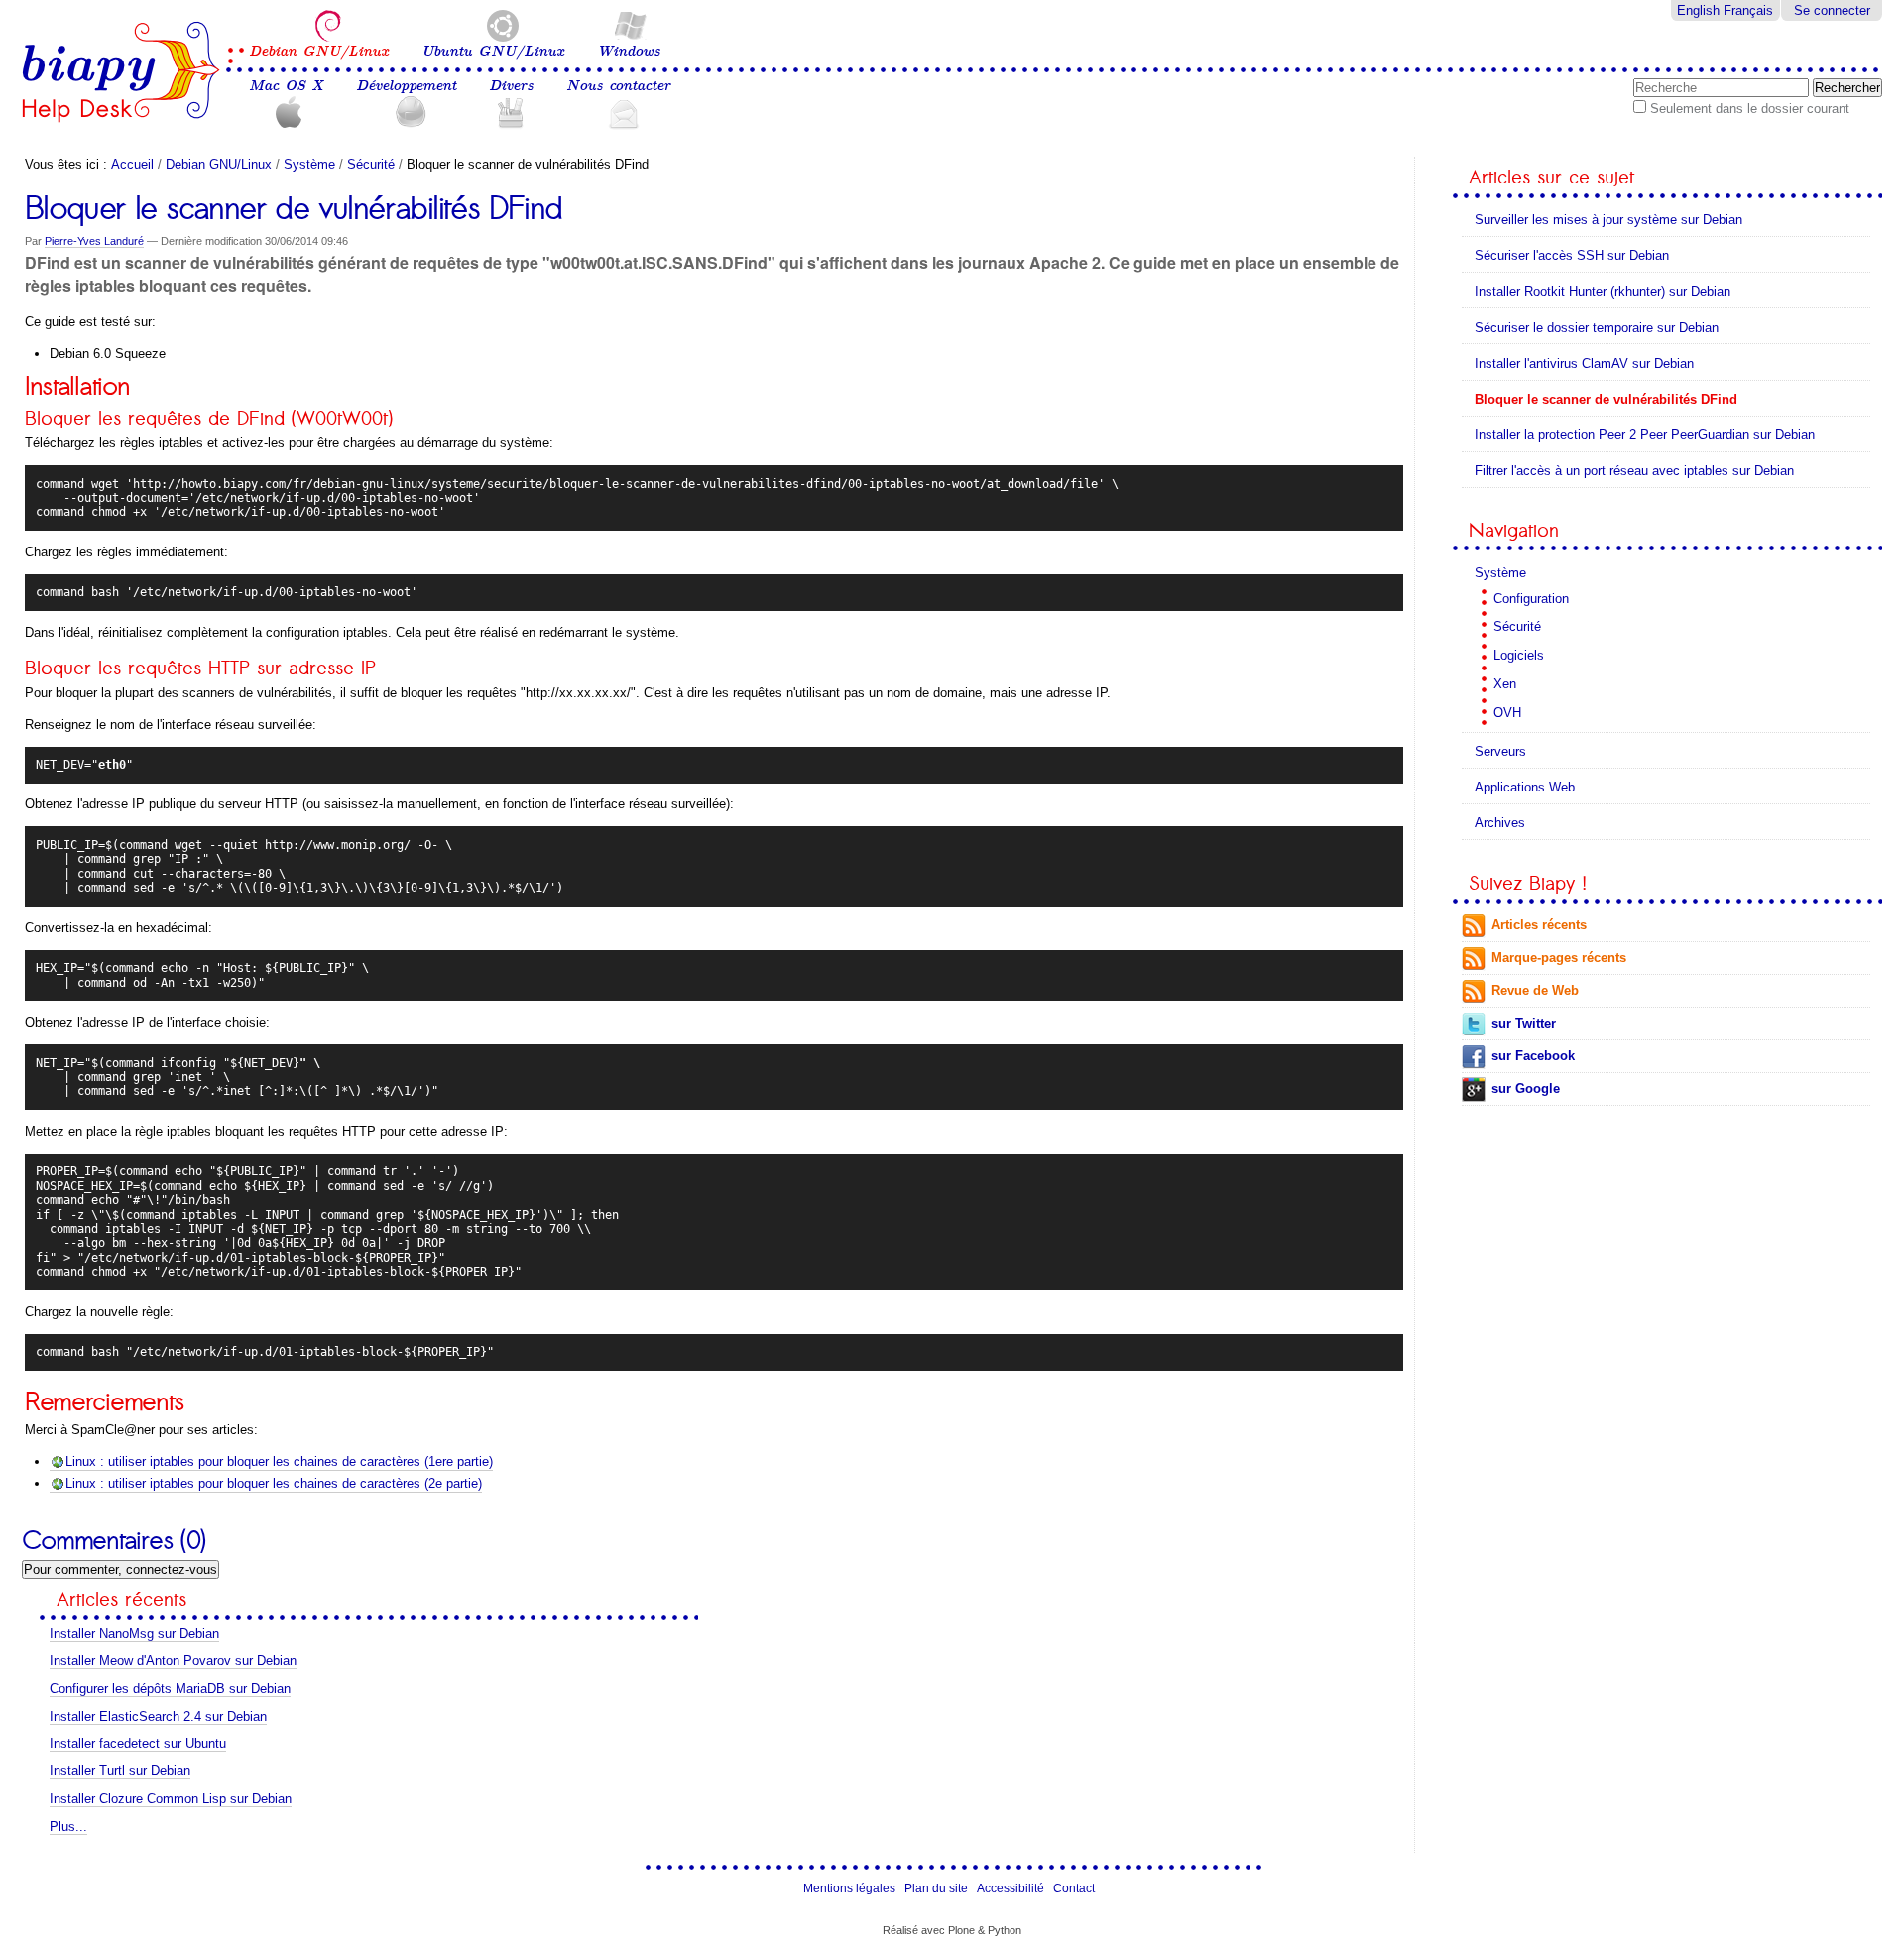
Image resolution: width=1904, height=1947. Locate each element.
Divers (511, 86)
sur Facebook (1533, 1056)
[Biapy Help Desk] (121, 72)
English (1698, 10)
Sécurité (371, 164)
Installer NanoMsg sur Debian (134, 1633)
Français (1748, 10)
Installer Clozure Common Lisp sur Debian (171, 1799)
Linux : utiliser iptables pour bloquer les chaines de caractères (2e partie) (274, 1483)
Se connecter (1832, 10)
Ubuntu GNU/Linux (493, 51)
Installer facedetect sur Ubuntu (138, 1743)
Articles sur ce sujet (1551, 177)
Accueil (132, 164)
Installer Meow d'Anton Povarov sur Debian (173, 1661)
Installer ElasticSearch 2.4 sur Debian (158, 1716)
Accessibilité (1011, 1888)
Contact (1074, 1888)
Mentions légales (849, 1888)
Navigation (1514, 530)
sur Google (1526, 1089)
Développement (406, 86)
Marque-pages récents (1559, 958)
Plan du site (936, 1888)
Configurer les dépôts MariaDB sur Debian (170, 1689)
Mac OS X (286, 86)
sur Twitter (1524, 1023)
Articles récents (1539, 925)
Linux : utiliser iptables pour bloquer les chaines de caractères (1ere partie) (279, 1461)
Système (309, 164)
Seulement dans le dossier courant (1750, 109)
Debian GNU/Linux (319, 51)
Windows (629, 51)
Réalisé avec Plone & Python (952, 1930)
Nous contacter (618, 86)
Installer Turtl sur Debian (120, 1771)
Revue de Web (1535, 990)
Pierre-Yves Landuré (94, 241)
